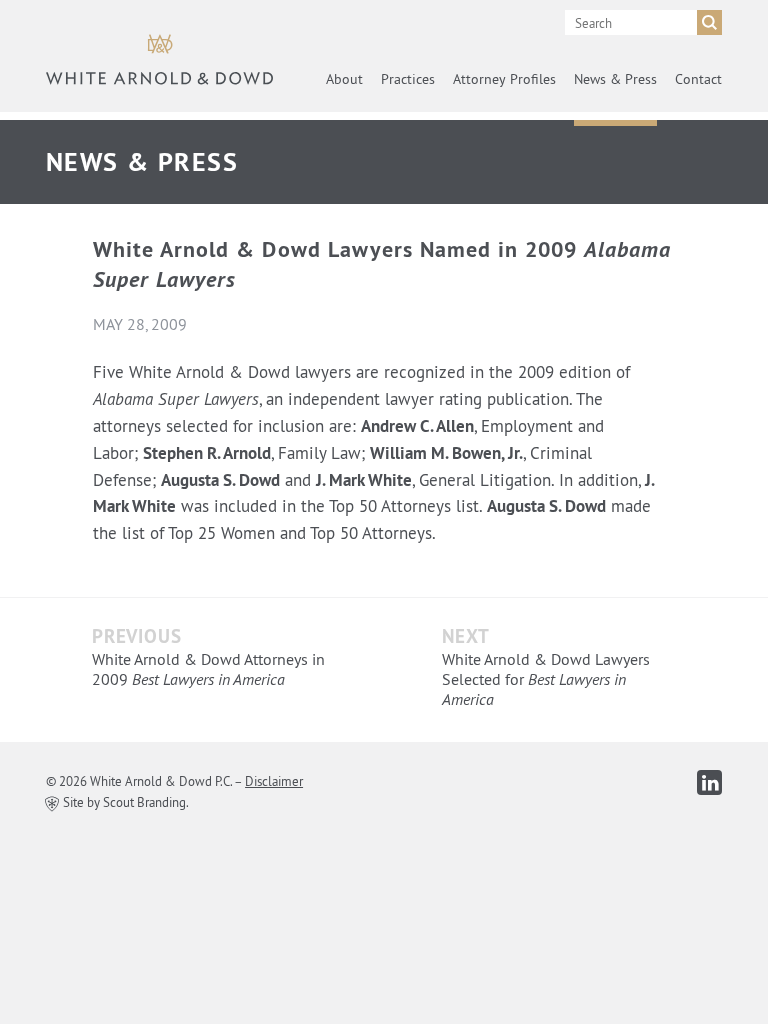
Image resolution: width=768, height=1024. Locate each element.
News (615, 79)
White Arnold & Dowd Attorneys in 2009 (208, 669)
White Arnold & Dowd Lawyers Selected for (546, 679)
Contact (698, 79)
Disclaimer (274, 781)
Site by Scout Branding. (124, 802)
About (344, 79)
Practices (408, 79)
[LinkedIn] (709, 782)
